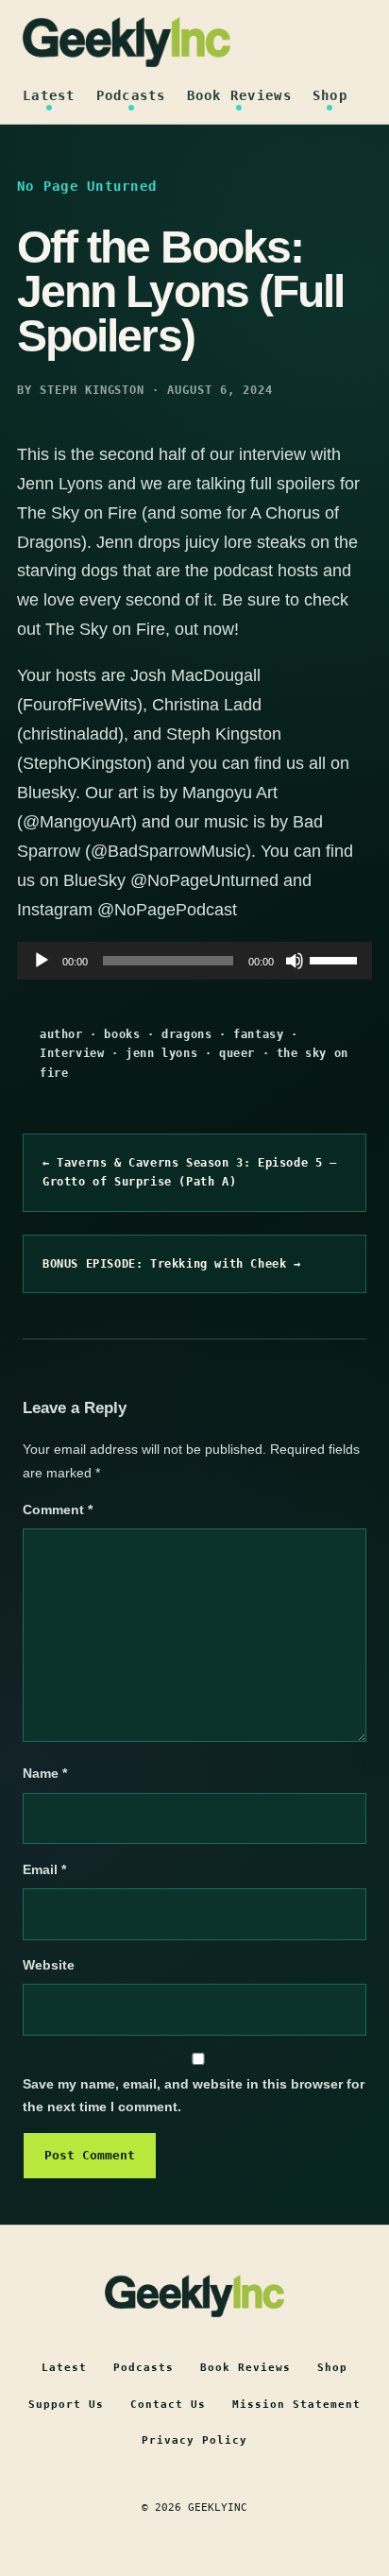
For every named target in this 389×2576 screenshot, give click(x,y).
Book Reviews (239, 95)
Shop (330, 95)
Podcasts (131, 95)
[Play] (42, 961)
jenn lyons (161, 1053)
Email (44, 1869)
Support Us (66, 2405)
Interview (72, 1053)
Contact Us (168, 2405)
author (61, 1034)
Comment (58, 1510)
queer (237, 1053)
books (122, 1034)
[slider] (336, 959)
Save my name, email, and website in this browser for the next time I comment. (194, 2095)
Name (45, 1773)
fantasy (258, 1034)
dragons (186, 1034)
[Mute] (295, 961)
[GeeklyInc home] (127, 42)
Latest (49, 95)
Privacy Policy (194, 2440)
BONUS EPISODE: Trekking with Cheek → (172, 1264)
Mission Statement (296, 2405)
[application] (194, 961)
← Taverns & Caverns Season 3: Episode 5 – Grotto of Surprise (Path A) (190, 1172)
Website (49, 1965)
